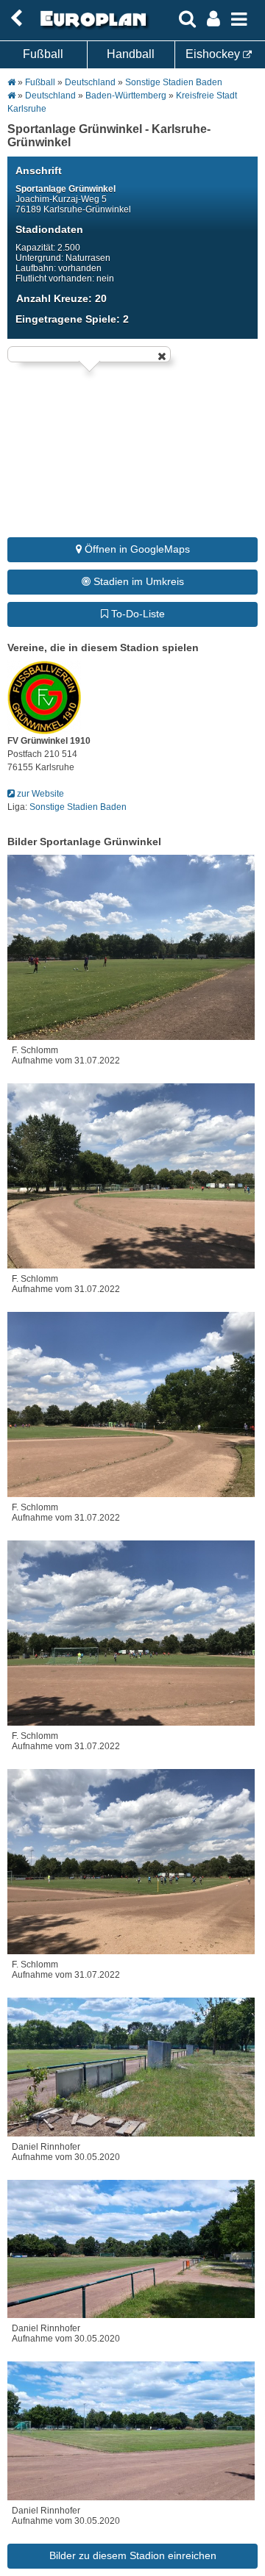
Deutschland (90, 82)
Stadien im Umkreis (137, 581)
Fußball (43, 54)
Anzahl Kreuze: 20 (61, 298)
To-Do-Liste (137, 614)
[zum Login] (16, 19)
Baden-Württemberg (126, 96)
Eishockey (214, 54)
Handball (131, 54)
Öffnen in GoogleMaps (136, 549)
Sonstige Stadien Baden (174, 82)
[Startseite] (91, 27)
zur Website (39, 794)
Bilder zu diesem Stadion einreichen (133, 2555)
